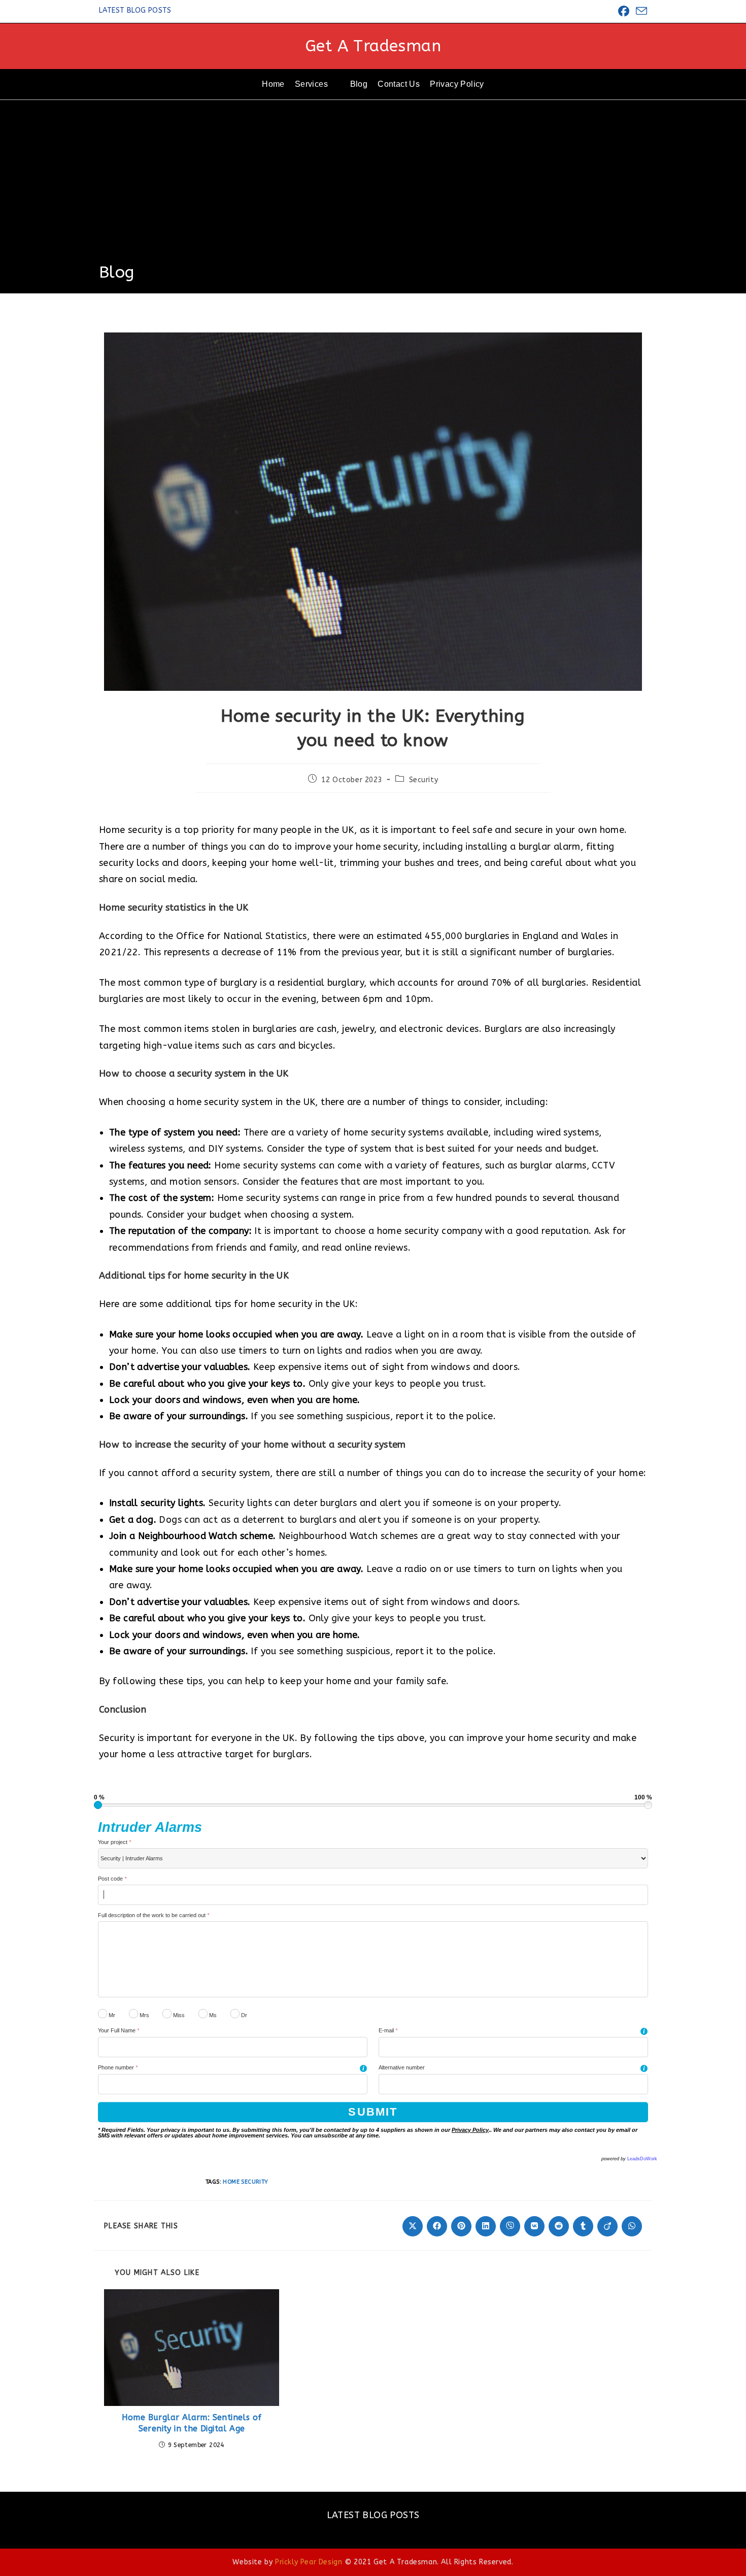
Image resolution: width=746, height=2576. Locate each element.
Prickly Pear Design (309, 2562)
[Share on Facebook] (437, 2226)
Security (424, 780)
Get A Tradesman (373, 46)
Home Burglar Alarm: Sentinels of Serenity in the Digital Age (192, 2423)
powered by (629, 2159)
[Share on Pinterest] (461, 2226)
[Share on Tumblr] (583, 2226)
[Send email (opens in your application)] (640, 11)
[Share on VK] (534, 2226)
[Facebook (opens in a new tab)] (624, 11)
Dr (243, 2015)
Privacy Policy (470, 2130)
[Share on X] (413, 2226)
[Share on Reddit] (559, 2226)
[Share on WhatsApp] (632, 2226)
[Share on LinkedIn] (486, 2226)
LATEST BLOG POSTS (135, 10)
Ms (212, 2015)
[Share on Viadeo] (607, 2226)
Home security (245, 2182)
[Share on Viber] (510, 2226)
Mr (111, 2015)
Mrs (144, 2015)
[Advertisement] (373, 185)
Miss (178, 2015)
